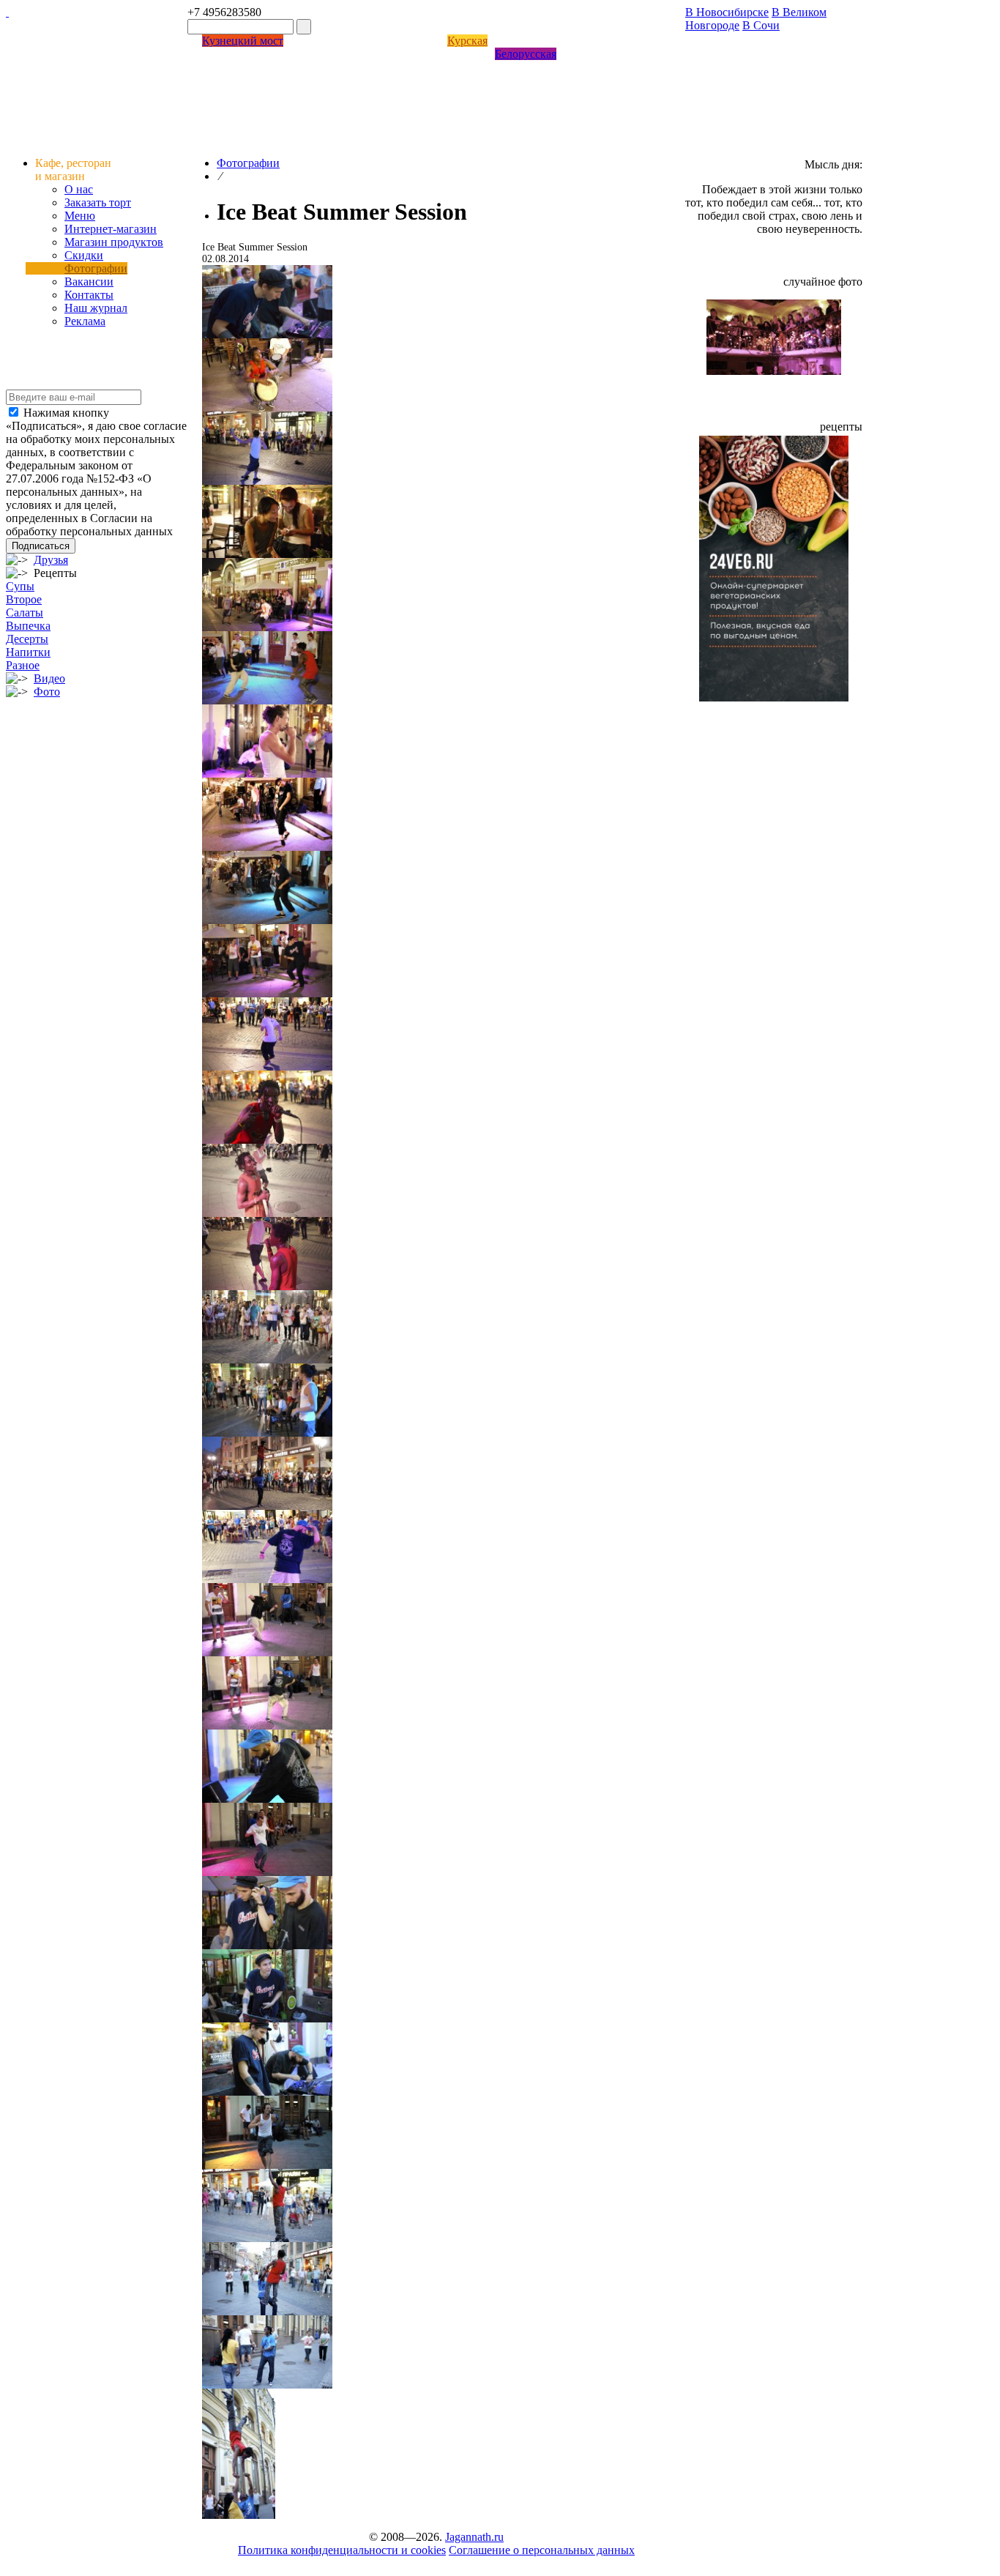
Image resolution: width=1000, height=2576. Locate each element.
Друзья (51, 560)
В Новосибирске (727, 12)
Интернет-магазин (111, 229)
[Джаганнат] (7, 12)
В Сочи (761, 25)
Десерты (27, 639)
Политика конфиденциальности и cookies (342, 2550)
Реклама (85, 321)
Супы (20, 586)
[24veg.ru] (774, 697)
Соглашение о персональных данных (542, 2550)
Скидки (84, 255)
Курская (467, 41)
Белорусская (526, 54)
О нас (79, 189)
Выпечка (28, 626)
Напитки (28, 652)
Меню (80, 216)
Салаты (25, 613)
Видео (49, 678)
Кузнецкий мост (243, 41)
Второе (24, 599)
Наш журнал (96, 308)
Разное (23, 665)
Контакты (89, 295)
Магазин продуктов (114, 242)
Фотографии (96, 268)
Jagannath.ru (474, 2537)
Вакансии (89, 282)
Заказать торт (98, 202)
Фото (47, 692)
